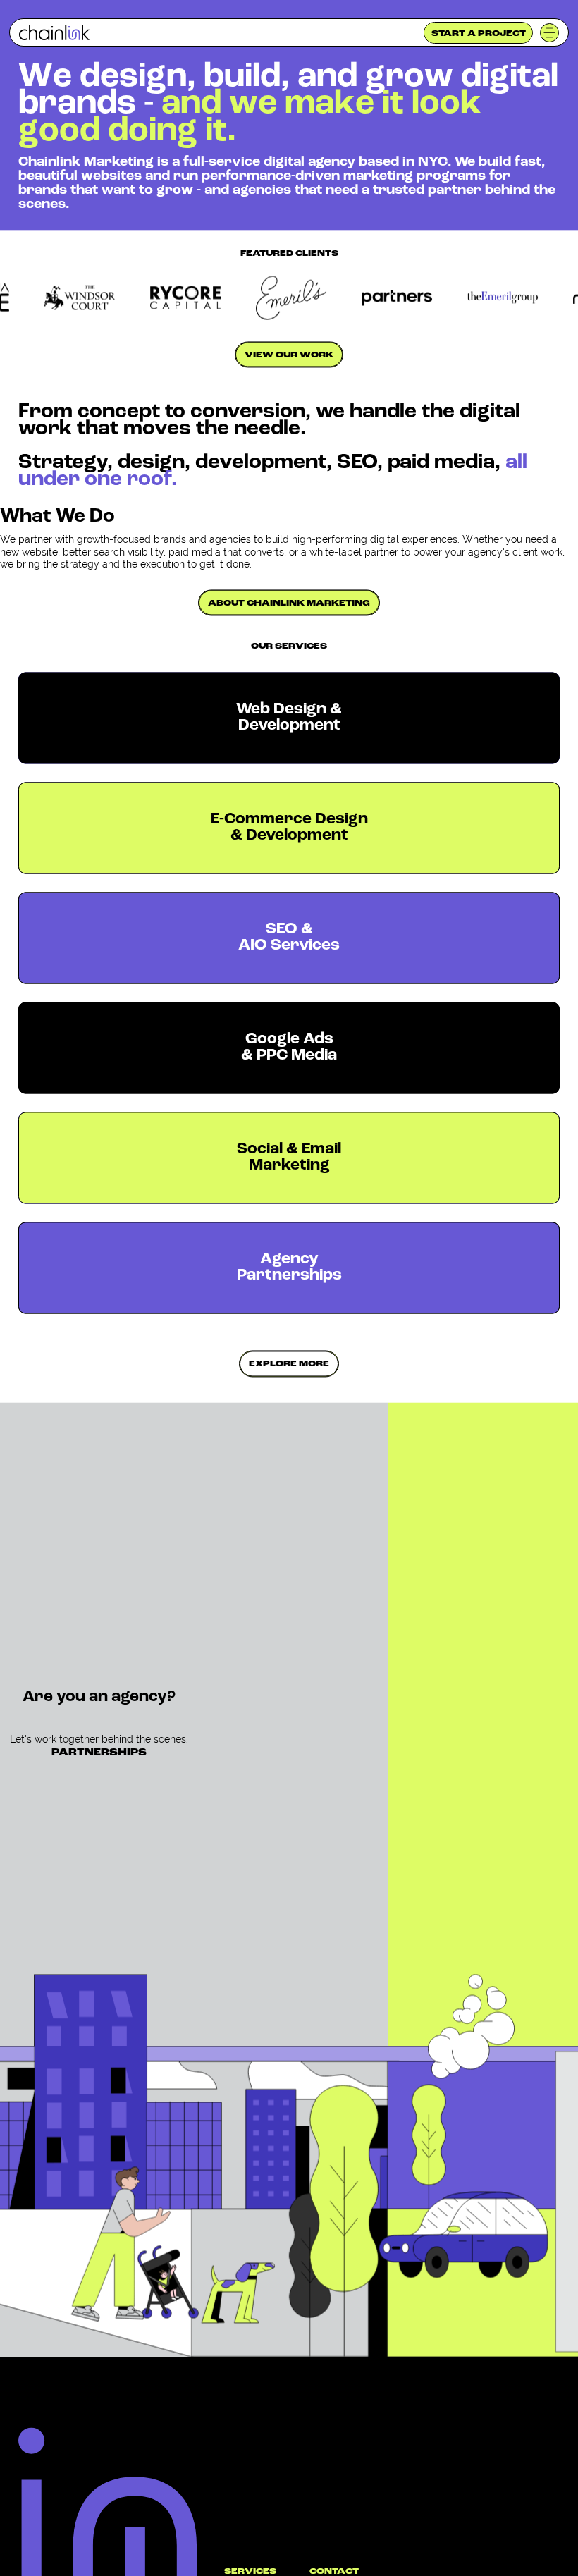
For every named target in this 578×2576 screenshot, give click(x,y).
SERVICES (250, 2572)
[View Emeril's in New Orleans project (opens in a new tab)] (310, 298)
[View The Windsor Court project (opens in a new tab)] (99, 297)
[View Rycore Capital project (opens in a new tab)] (204, 297)
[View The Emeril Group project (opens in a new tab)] (522, 298)
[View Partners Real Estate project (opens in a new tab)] (416, 298)
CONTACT (334, 2572)
